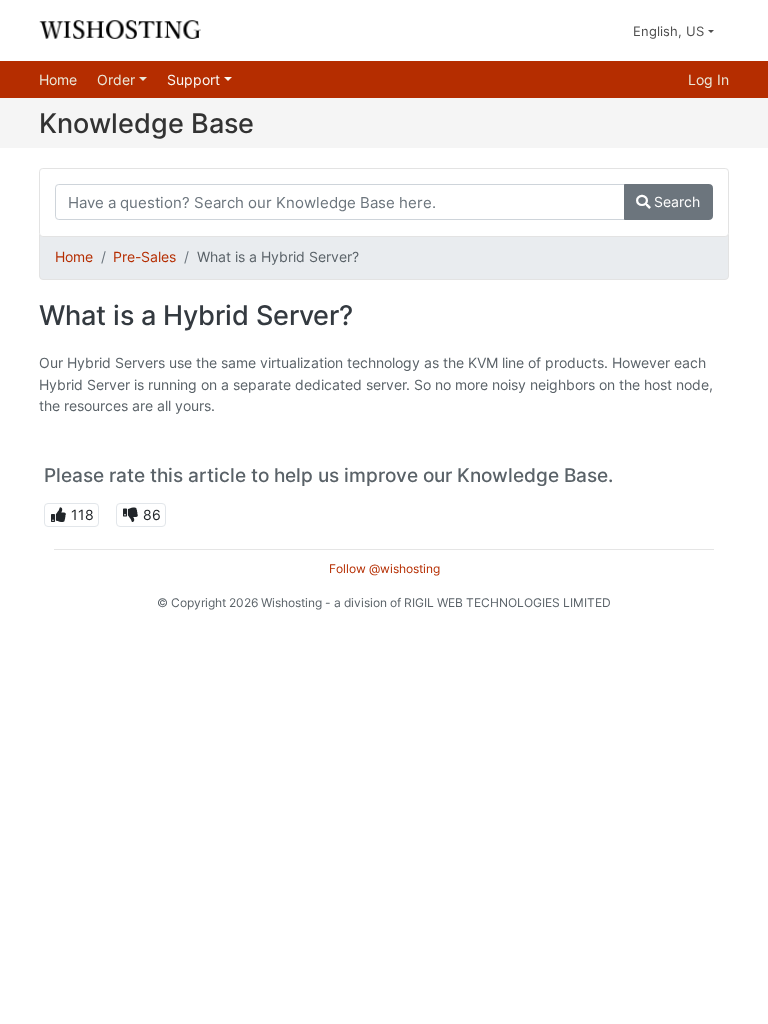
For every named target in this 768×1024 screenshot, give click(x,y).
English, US (670, 31)
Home (58, 79)
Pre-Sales (144, 256)
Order (118, 79)
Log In (708, 79)
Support (195, 79)
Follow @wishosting (384, 568)
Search (675, 201)
